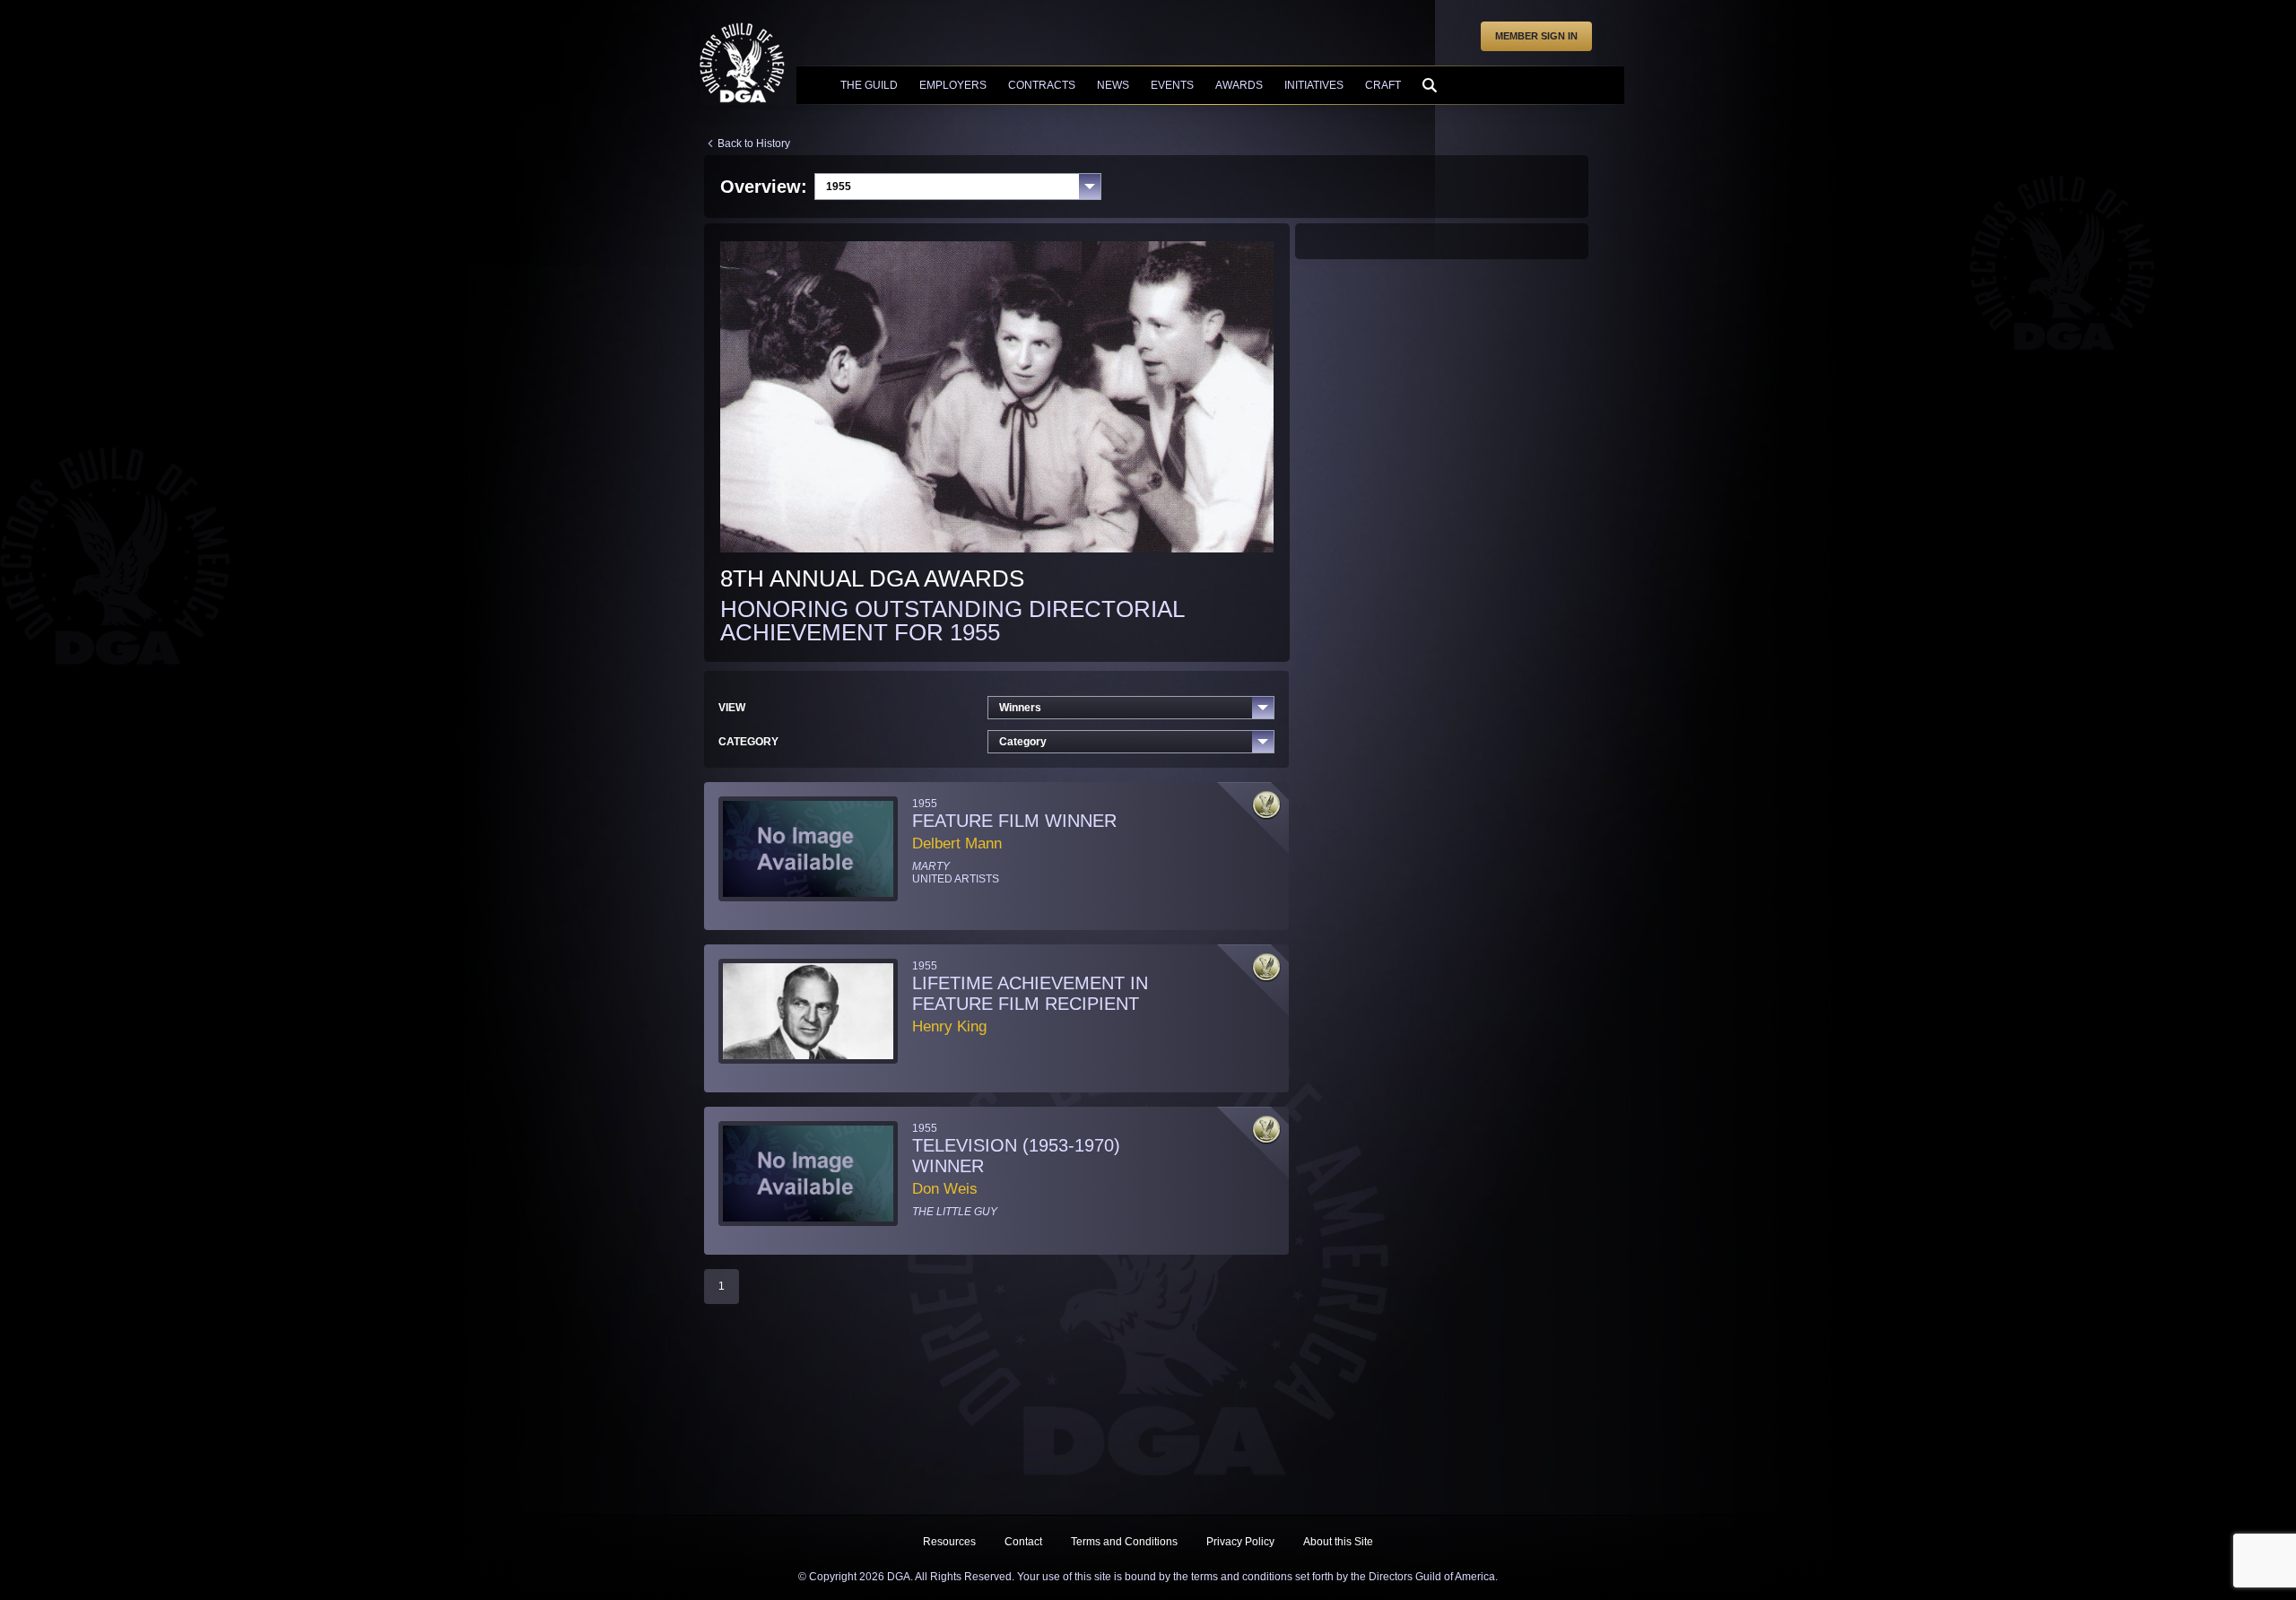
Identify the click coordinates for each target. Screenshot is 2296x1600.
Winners (1020, 708)
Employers (953, 85)
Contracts (1042, 85)
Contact (1023, 1542)
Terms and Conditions (1124, 1542)
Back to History (754, 143)
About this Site (1338, 1542)
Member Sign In (1536, 36)
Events (1172, 85)
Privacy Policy (1240, 1542)
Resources (949, 1542)
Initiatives (1314, 85)
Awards (1239, 85)
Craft (1383, 85)
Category (1023, 742)
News (1113, 85)
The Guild (869, 85)
